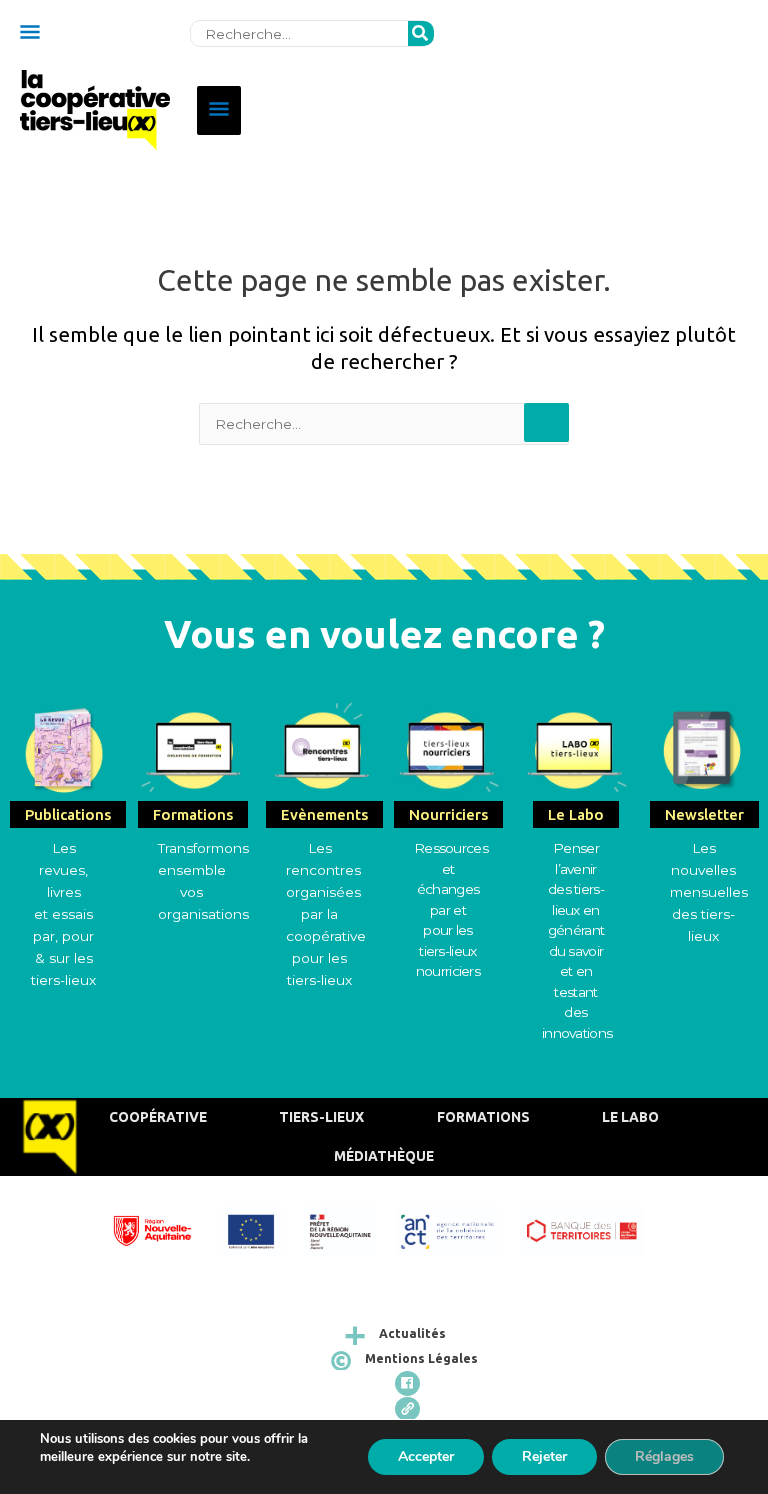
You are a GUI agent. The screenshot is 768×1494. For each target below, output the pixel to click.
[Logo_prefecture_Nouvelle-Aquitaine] (349, 1228)
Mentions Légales (421, 1358)
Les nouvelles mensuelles (709, 870)
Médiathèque (384, 1156)
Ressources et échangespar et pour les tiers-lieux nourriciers (451, 909)
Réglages (664, 1456)
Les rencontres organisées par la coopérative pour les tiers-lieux (326, 913)
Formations (483, 1117)
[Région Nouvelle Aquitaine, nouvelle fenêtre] (162, 1228)
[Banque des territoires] (591, 1228)
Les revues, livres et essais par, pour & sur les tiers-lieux (63, 913)
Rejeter (544, 1456)
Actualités (412, 1333)
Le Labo (630, 1117)
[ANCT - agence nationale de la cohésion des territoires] (458, 1228)
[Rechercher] (421, 34)
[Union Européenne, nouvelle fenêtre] (261, 1228)
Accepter (426, 1456)
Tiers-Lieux (321, 1117)
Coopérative (158, 1117)
